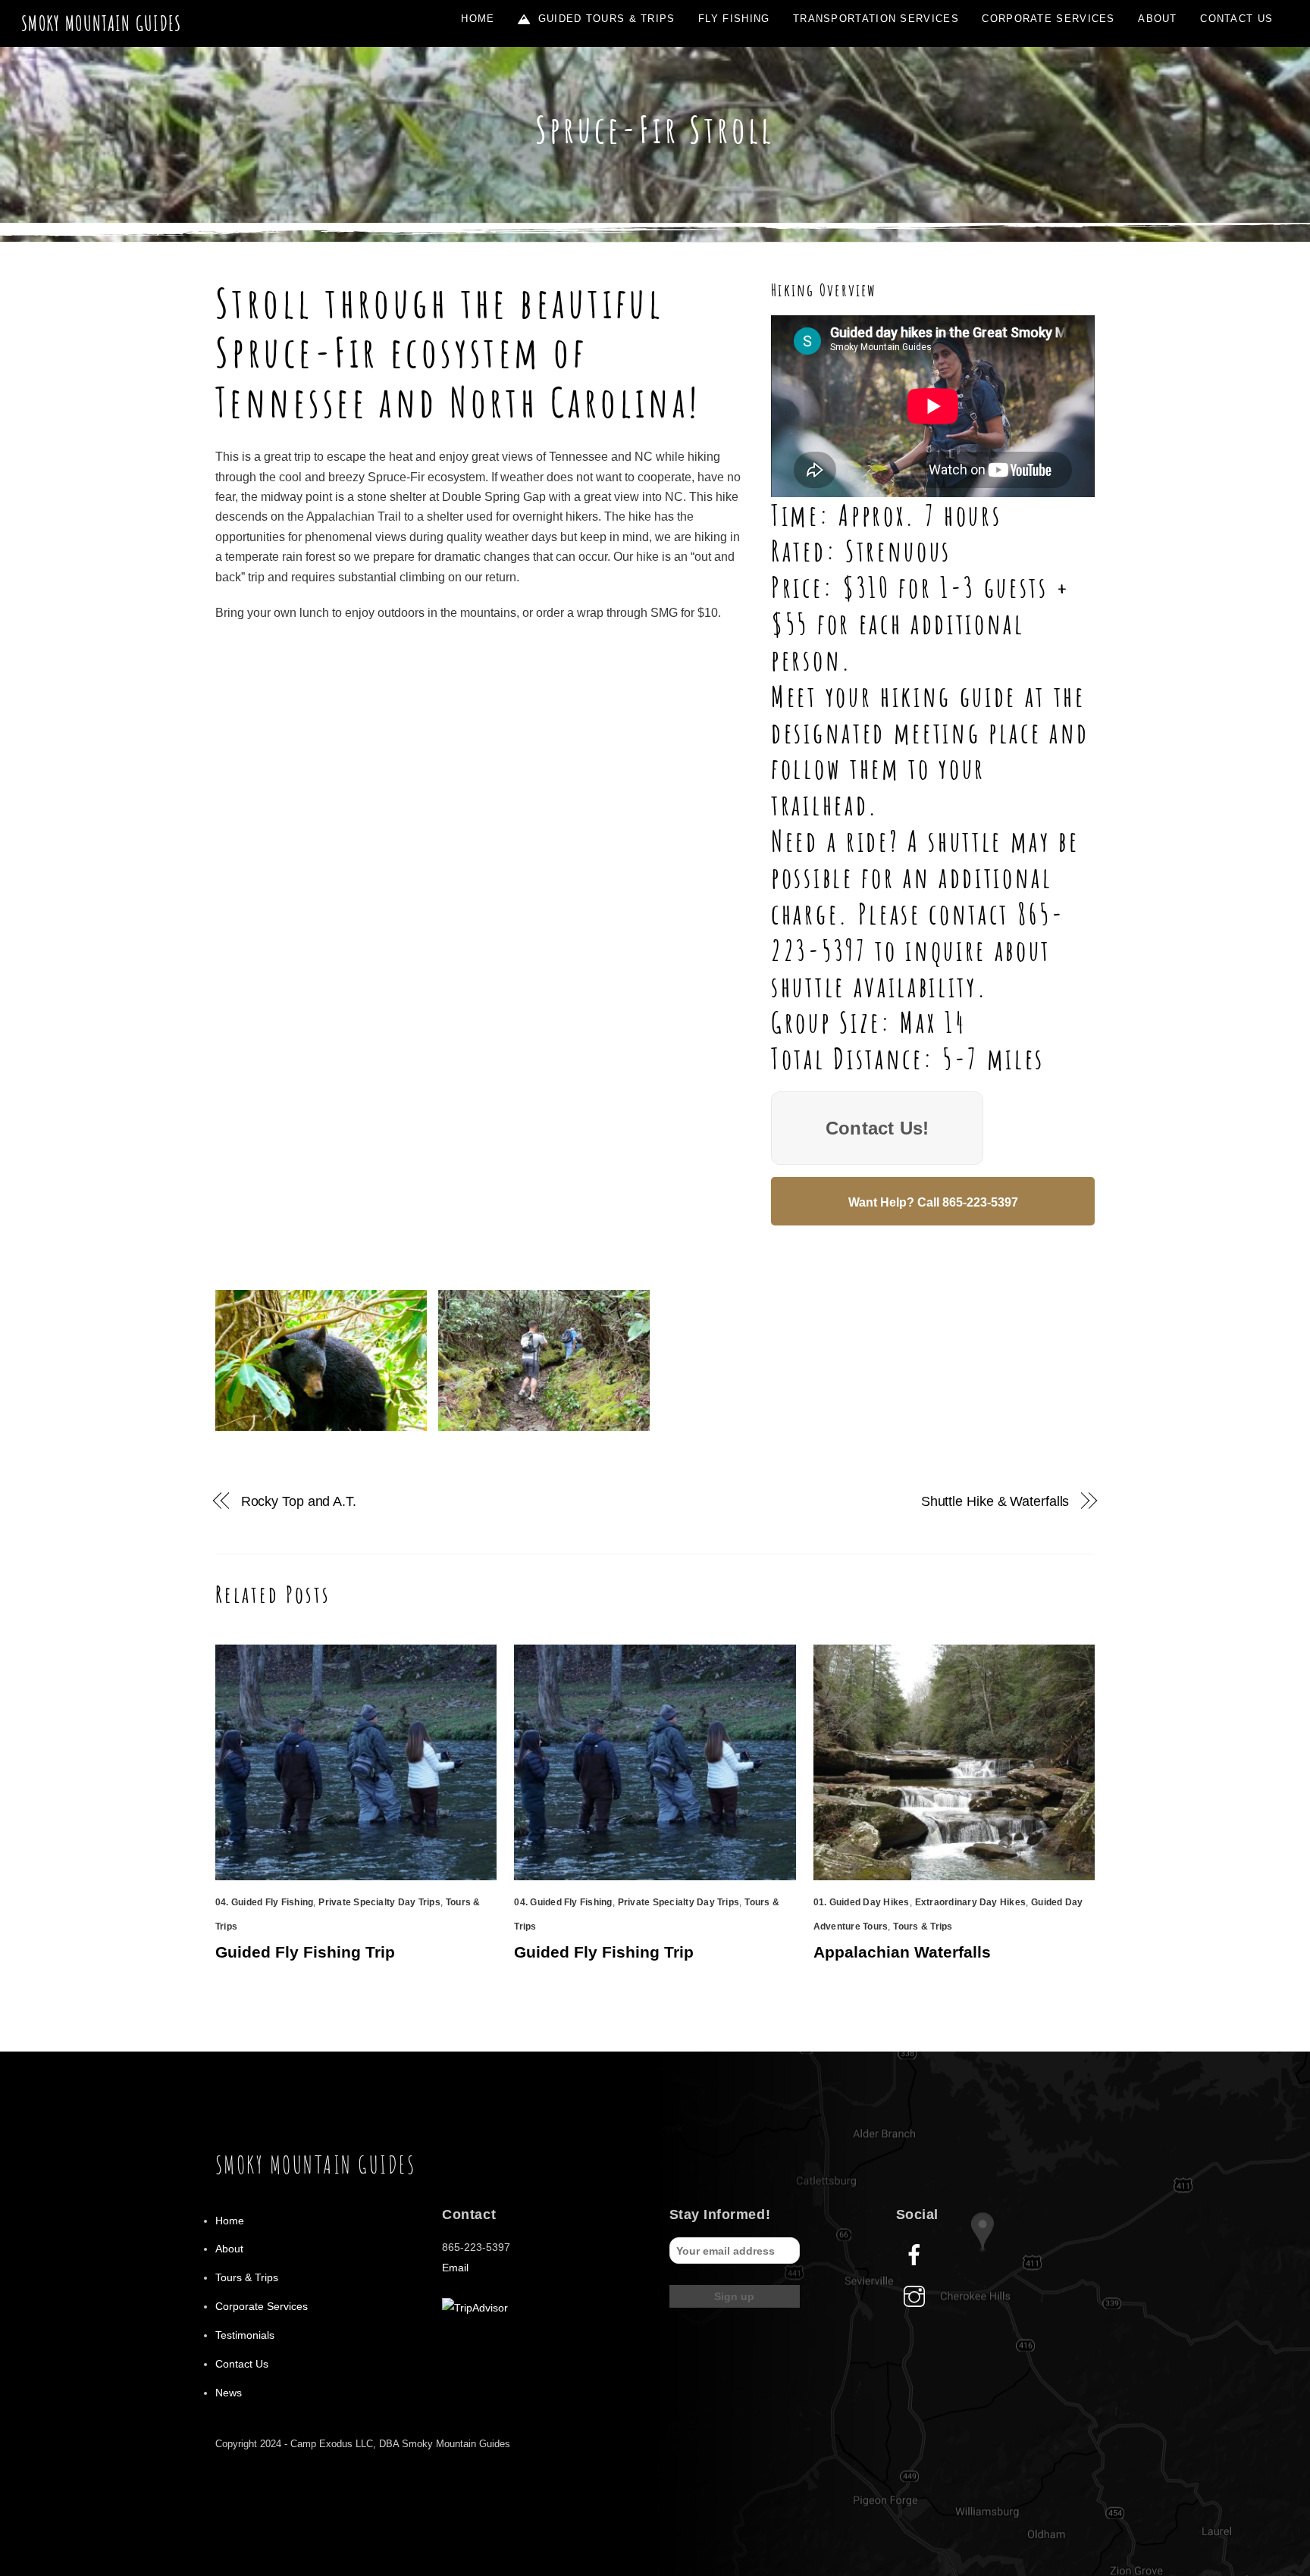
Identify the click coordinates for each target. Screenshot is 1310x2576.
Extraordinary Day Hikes (971, 1902)
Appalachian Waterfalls (902, 1952)
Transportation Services (876, 19)
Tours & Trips (923, 1927)
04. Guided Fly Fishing (264, 1902)
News (229, 2393)
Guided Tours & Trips (604, 19)
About (1158, 19)
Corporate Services (1048, 19)
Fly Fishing (734, 19)
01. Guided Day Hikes (862, 1902)
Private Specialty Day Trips (379, 1902)
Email (455, 2268)
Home (478, 19)
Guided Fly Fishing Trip (305, 1952)
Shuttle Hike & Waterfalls (995, 1501)
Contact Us (1236, 19)
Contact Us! (878, 1128)
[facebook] (917, 2255)
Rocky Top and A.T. (299, 1501)
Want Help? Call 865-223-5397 (933, 1202)
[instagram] (917, 2296)
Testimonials (245, 2335)
